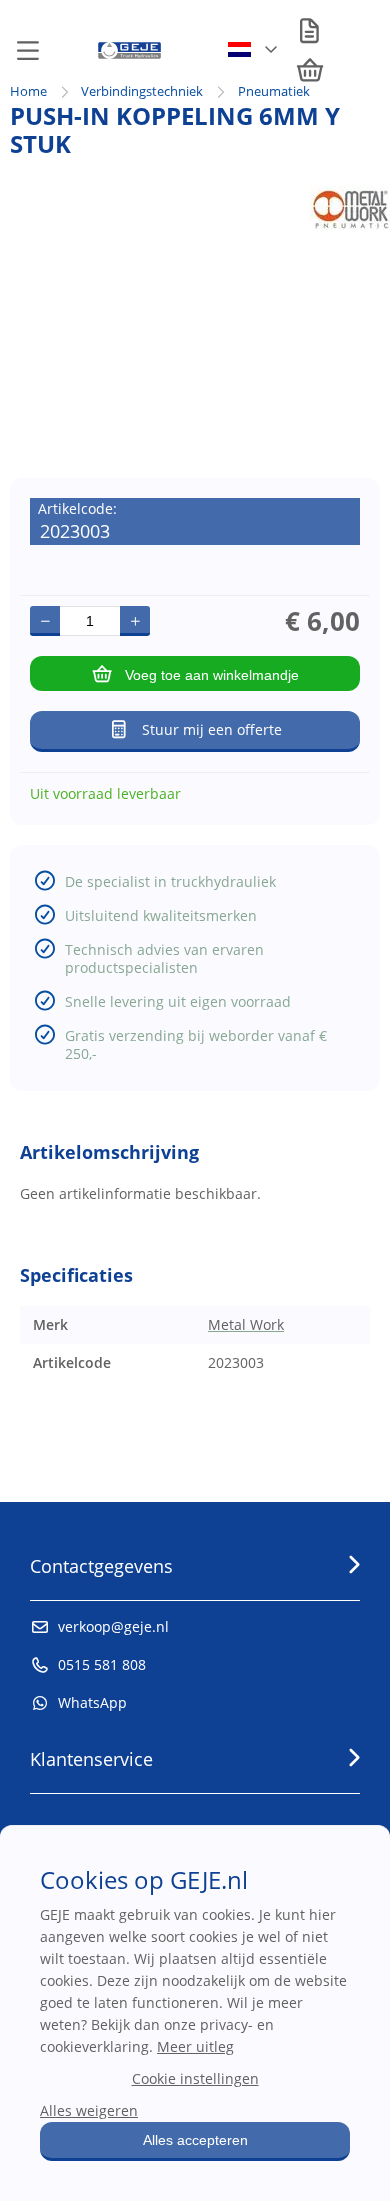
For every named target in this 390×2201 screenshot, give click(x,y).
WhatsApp (92, 1702)
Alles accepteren (195, 2140)
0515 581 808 (102, 1664)
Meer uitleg (195, 2046)
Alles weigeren (89, 2110)
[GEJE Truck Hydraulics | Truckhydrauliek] (129, 54)
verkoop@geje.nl (113, 1626)
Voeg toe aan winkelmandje (212, 675)
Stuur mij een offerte (212, 729)
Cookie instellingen (195, 2078)
